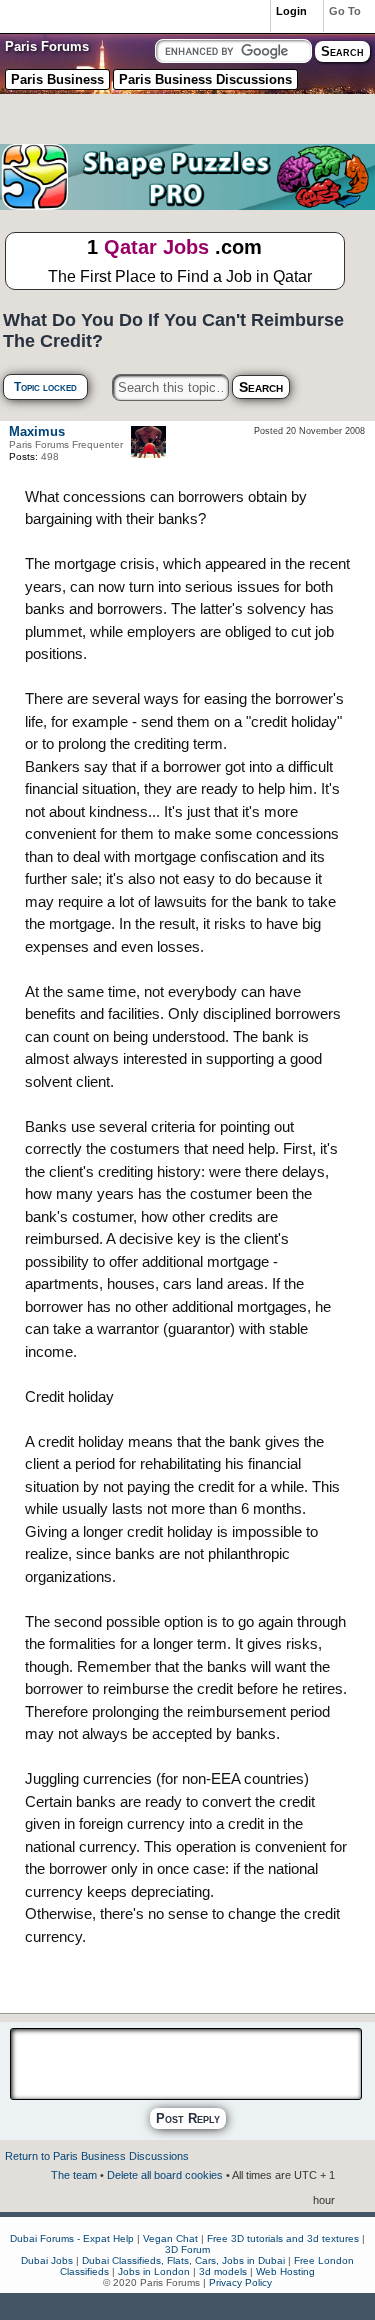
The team (74, 2175)
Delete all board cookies (165, 2175)
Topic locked (45, 387)
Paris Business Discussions (205, 79)
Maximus (37, 431)
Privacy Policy (240, 2282)
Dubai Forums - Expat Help (72, 2238)
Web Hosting (285, 2271)
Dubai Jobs (47, 2260)
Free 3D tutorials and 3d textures (283, 2238)
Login (291, 11)
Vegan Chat (170, 2238)
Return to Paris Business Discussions (97, 2156)
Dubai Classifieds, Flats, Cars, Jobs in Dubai (183, 2260)
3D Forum (187, 2249)
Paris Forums (47, 46)
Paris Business (57, 79)
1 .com (180, 260)
